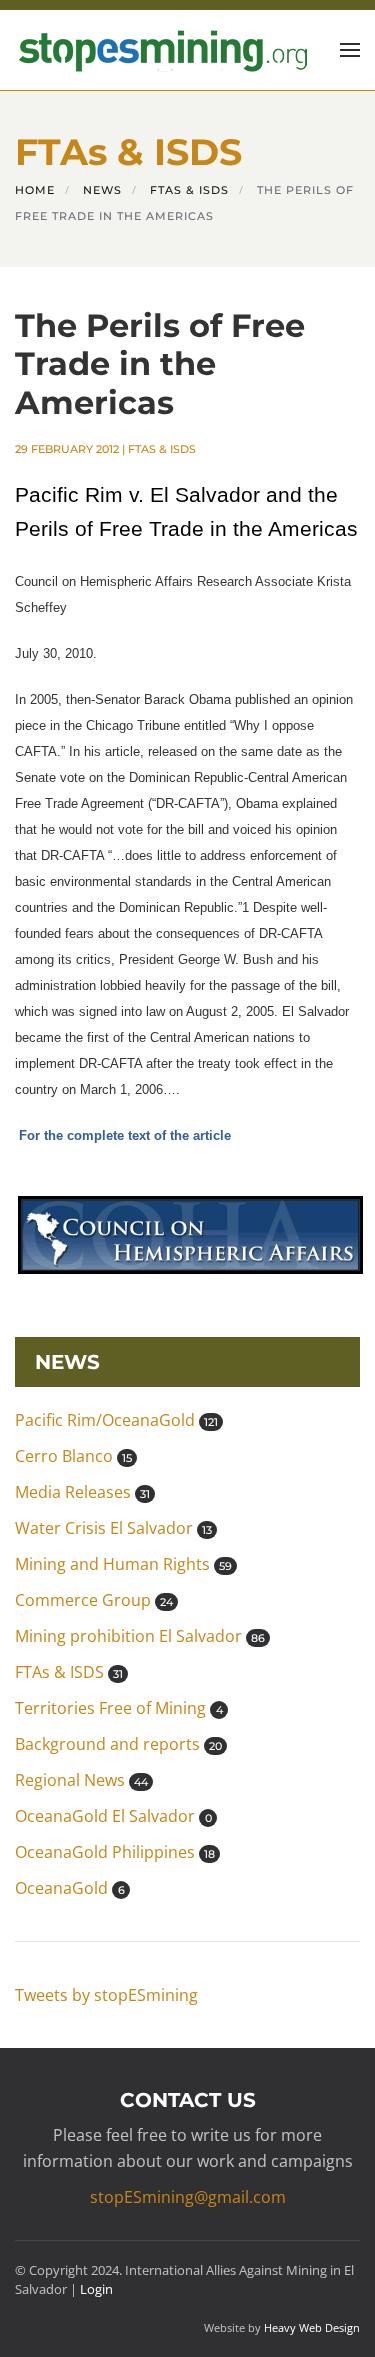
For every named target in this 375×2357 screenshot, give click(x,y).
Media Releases (82, 1492)
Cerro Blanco (73, 1456)
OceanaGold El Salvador (113, 1816)
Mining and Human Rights (123, 1564)
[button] (350, 50)
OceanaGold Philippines (115, 1852)
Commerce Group (94, 1600)
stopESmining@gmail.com (188, 2197)
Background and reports (118, 1744)
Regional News (81, 1780)
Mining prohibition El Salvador (140, 1636)
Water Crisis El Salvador (113, 1528)
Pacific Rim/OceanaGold (116, 1420)
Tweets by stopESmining (106, 1995)
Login (96, 2289)
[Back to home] (161, 50)
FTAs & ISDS (162, 449)
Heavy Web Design (312, 2327)
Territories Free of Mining (119, 1708)
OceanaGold (70, 1888)
